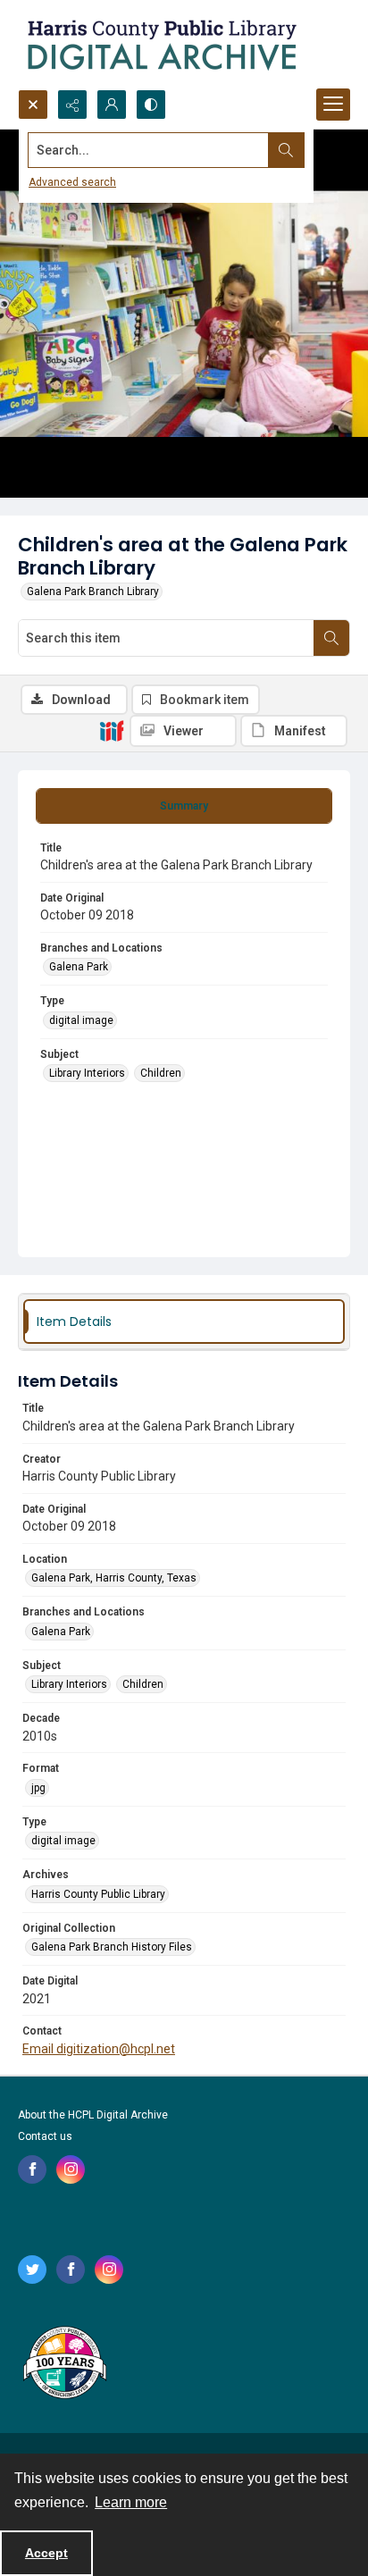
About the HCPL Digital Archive (93, 2115)
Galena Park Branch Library (93, 592)
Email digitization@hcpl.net (99, 2049)
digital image (81, 1020)
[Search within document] (331, 638)
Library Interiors (87, 1073)
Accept (46, 2553)
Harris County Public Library (98, 1894)
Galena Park (79, 967)
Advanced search (72, 182)
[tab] (184, 806)
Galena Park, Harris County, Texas (114, 1578)
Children (161, 1073)
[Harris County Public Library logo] (64, 2364)
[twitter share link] (32, 2270)
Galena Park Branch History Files (112, 1947)
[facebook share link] (32, 2169)
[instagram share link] (71, 2169)
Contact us (45, 2136)
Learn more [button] (131, 2502)
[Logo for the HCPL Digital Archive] (161, 45)
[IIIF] (112, 730)
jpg (38, 1788)
